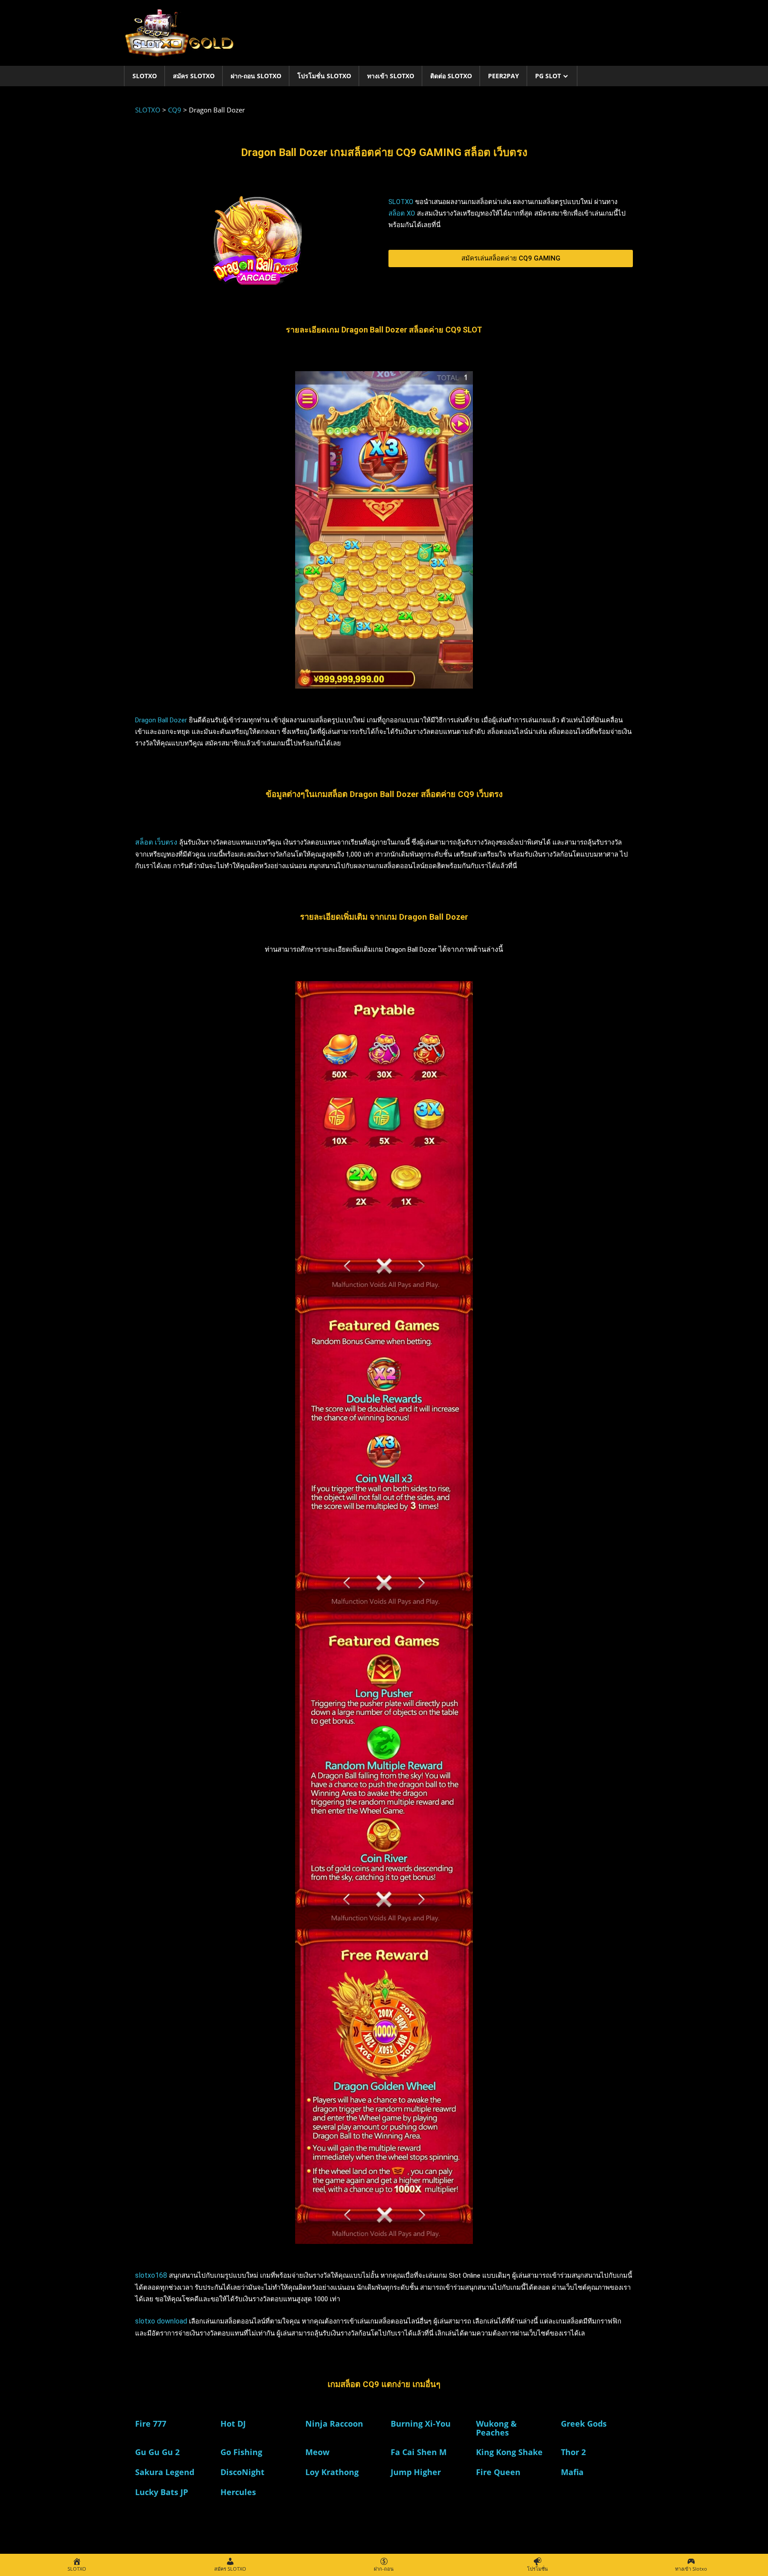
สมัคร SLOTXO (194, 76)
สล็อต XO (402, 213)
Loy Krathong (332, 2472)
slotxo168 (151, 2275)
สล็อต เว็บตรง (156, 842)
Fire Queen (498, 2472)
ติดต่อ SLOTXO (451, 76)
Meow (317, 2452)
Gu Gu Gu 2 (157, 2452)
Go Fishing (241, 2452)
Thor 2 (573, 2452)
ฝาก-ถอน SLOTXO (256, 76)
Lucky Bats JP (162, 2492)
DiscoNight (242, 2472)
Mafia (572, 2472)
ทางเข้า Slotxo (391, 76)
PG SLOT (548, 76)
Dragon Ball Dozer (161, 720)
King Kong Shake (509, 2452)
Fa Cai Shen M (419, 2452)
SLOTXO (145, 76)
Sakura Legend (165, 2472)
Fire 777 (151, 2424)
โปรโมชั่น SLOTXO (324, 76)
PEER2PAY (504, 76)
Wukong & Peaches (496, 2428)
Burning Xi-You (421, 2424)
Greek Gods (584, 2424)
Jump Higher (416, 2472)
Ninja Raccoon (334, 2424)
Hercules (238, 2492)
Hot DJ (233, 2424)
